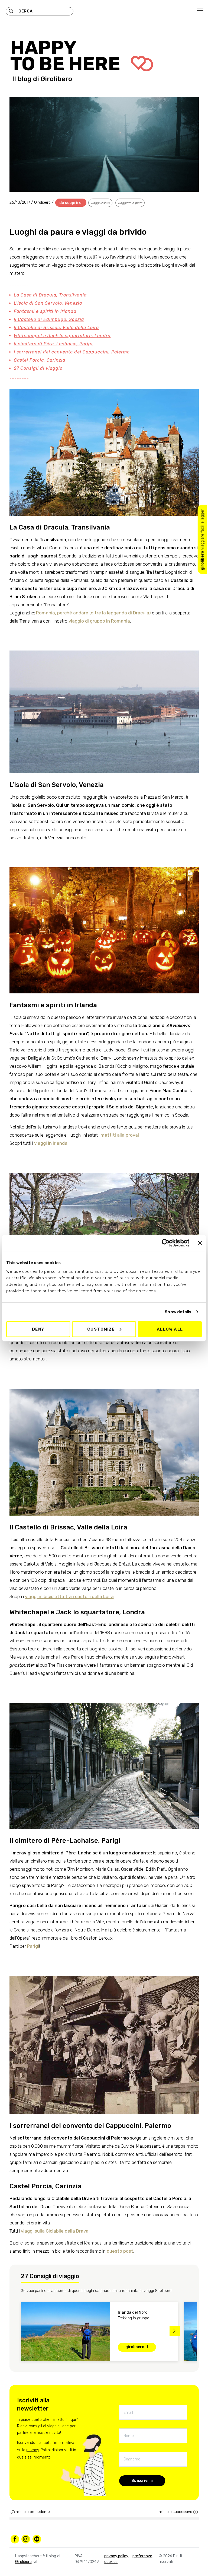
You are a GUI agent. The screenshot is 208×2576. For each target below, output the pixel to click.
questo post (120, 2251)
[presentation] (17, 2331)
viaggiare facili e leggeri (202, 539)
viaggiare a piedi (130, 203)
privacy (32, 2450)
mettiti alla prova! (120, 1135)
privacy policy (116, 2556)
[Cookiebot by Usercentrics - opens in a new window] (166, 1243)
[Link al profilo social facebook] (15, 2539)
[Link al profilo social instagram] (26, 2539)
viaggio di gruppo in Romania (99, 621)
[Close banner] (200, 1243)
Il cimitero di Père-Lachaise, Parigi (53, 344)
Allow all (170, 1329)
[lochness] (104, 1219)
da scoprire (70, 203)
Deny (38, 1329)
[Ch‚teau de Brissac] (104, 1441)
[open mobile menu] (200, 11)
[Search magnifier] (11, 11)
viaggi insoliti (100, 203)
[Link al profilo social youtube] (37, 2539)
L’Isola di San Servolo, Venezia (48, 303)
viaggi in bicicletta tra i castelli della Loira (69, 1596)
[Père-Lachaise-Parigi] (104, 1755)
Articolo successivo (175, 2512)
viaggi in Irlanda (51, 1143)
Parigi (33, 1946)
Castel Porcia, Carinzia (40, 360)
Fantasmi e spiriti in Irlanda (45, 311)
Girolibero (56, 79)
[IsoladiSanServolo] (104, 701)
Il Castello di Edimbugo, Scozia (49, 319)
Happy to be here (67, 56)
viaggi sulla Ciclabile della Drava (55, 2231)
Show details (178, 1312)
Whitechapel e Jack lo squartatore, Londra (62, 336)
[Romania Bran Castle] (104, 449)
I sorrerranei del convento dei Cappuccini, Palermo (72, 352)
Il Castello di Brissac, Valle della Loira (56, 328)
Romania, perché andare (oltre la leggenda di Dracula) (93, 613)
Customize (101, 1329)
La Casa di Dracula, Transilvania (50, 295)
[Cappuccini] (104, 2034)
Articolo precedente (33, 2512)
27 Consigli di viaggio (38, 368)
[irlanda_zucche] (104, 919)
